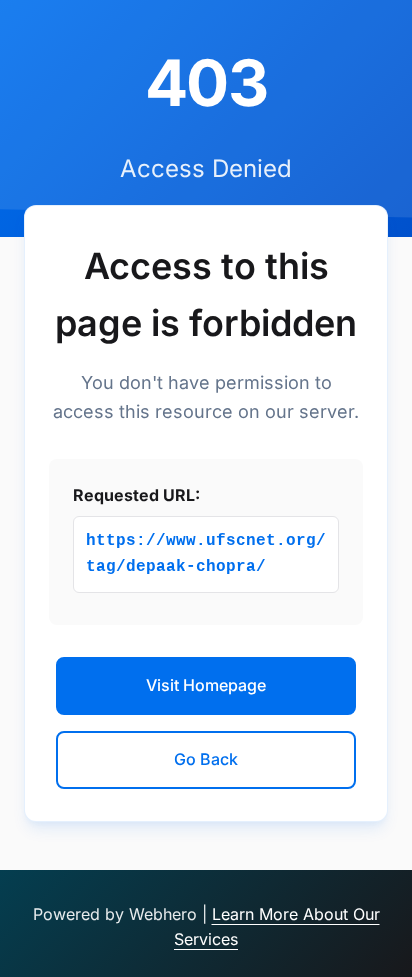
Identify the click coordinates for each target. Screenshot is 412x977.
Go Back (206, 759)
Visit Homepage (206, 685)
